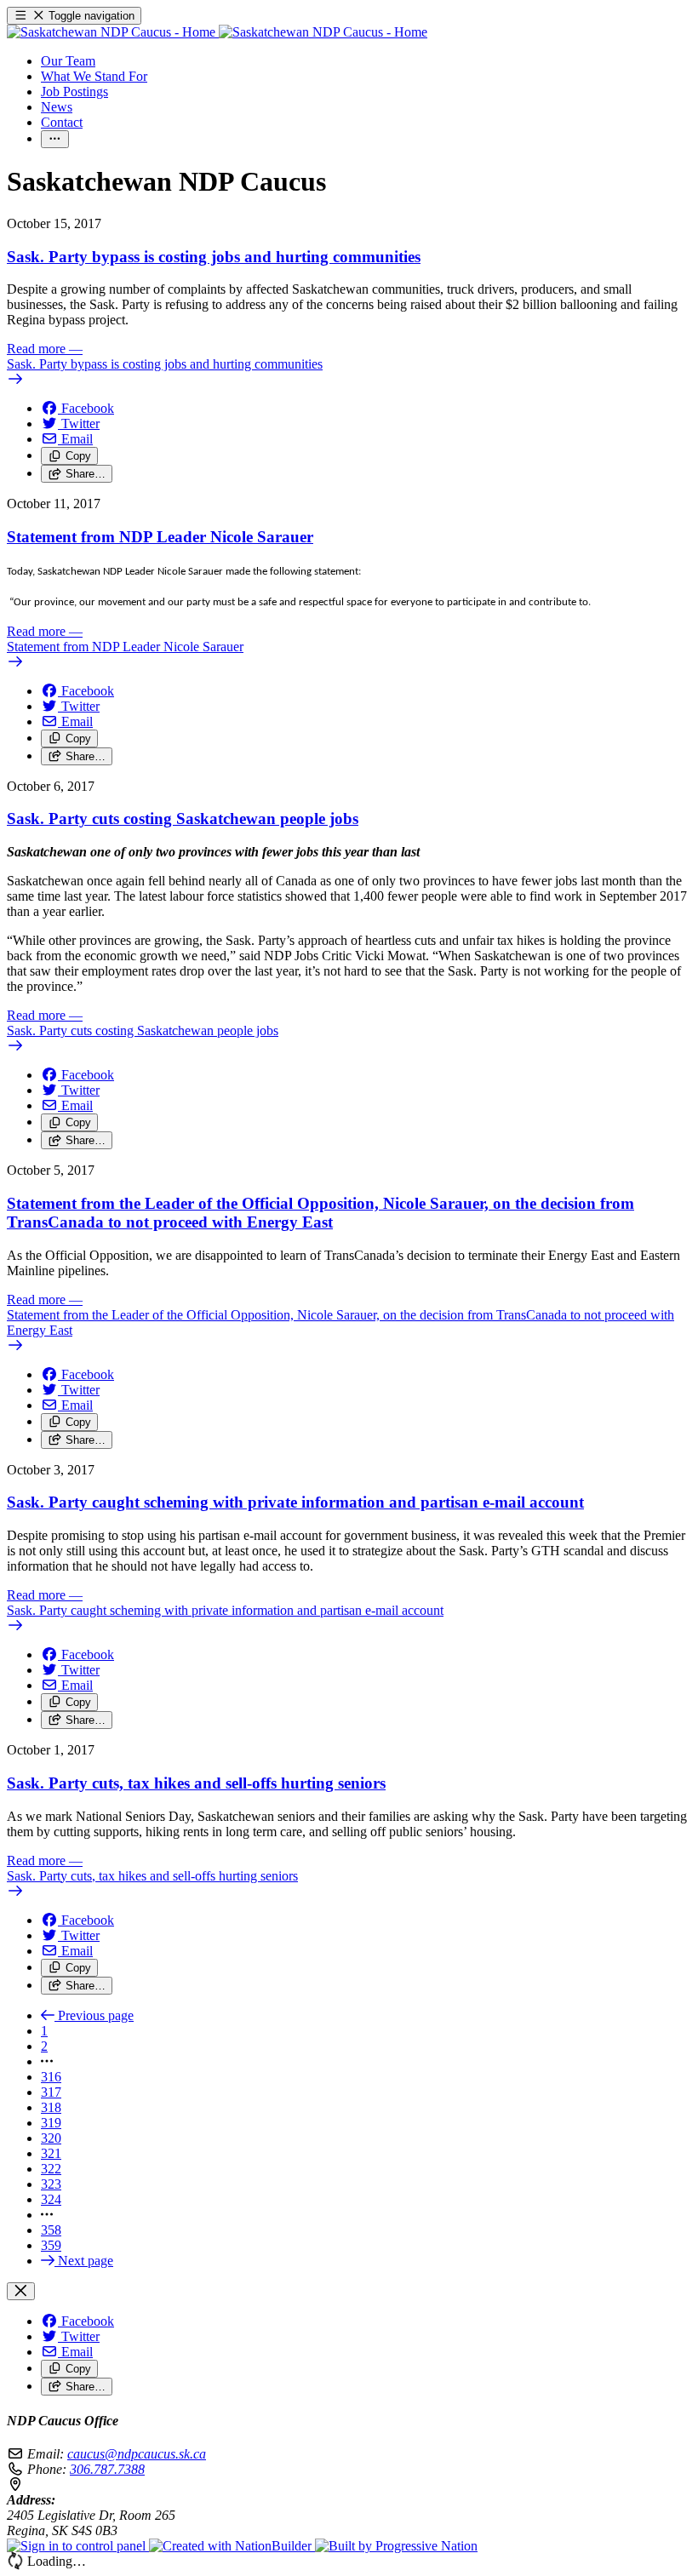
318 (51, 2107)
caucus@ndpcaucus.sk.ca (137, 2454)
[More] (55, 139)
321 (51, 2153)
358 (51, 2230)
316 (51, 2077)
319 (51, 2123)
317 (51, 2092)
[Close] (21, 2291)
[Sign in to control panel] (78, 2546)
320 (51, 2138)
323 (51, 2184)
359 (51, 2245)
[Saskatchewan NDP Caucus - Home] (217, 32)
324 (51, 2199)
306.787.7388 (107, 2469)
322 (51, 2169)
